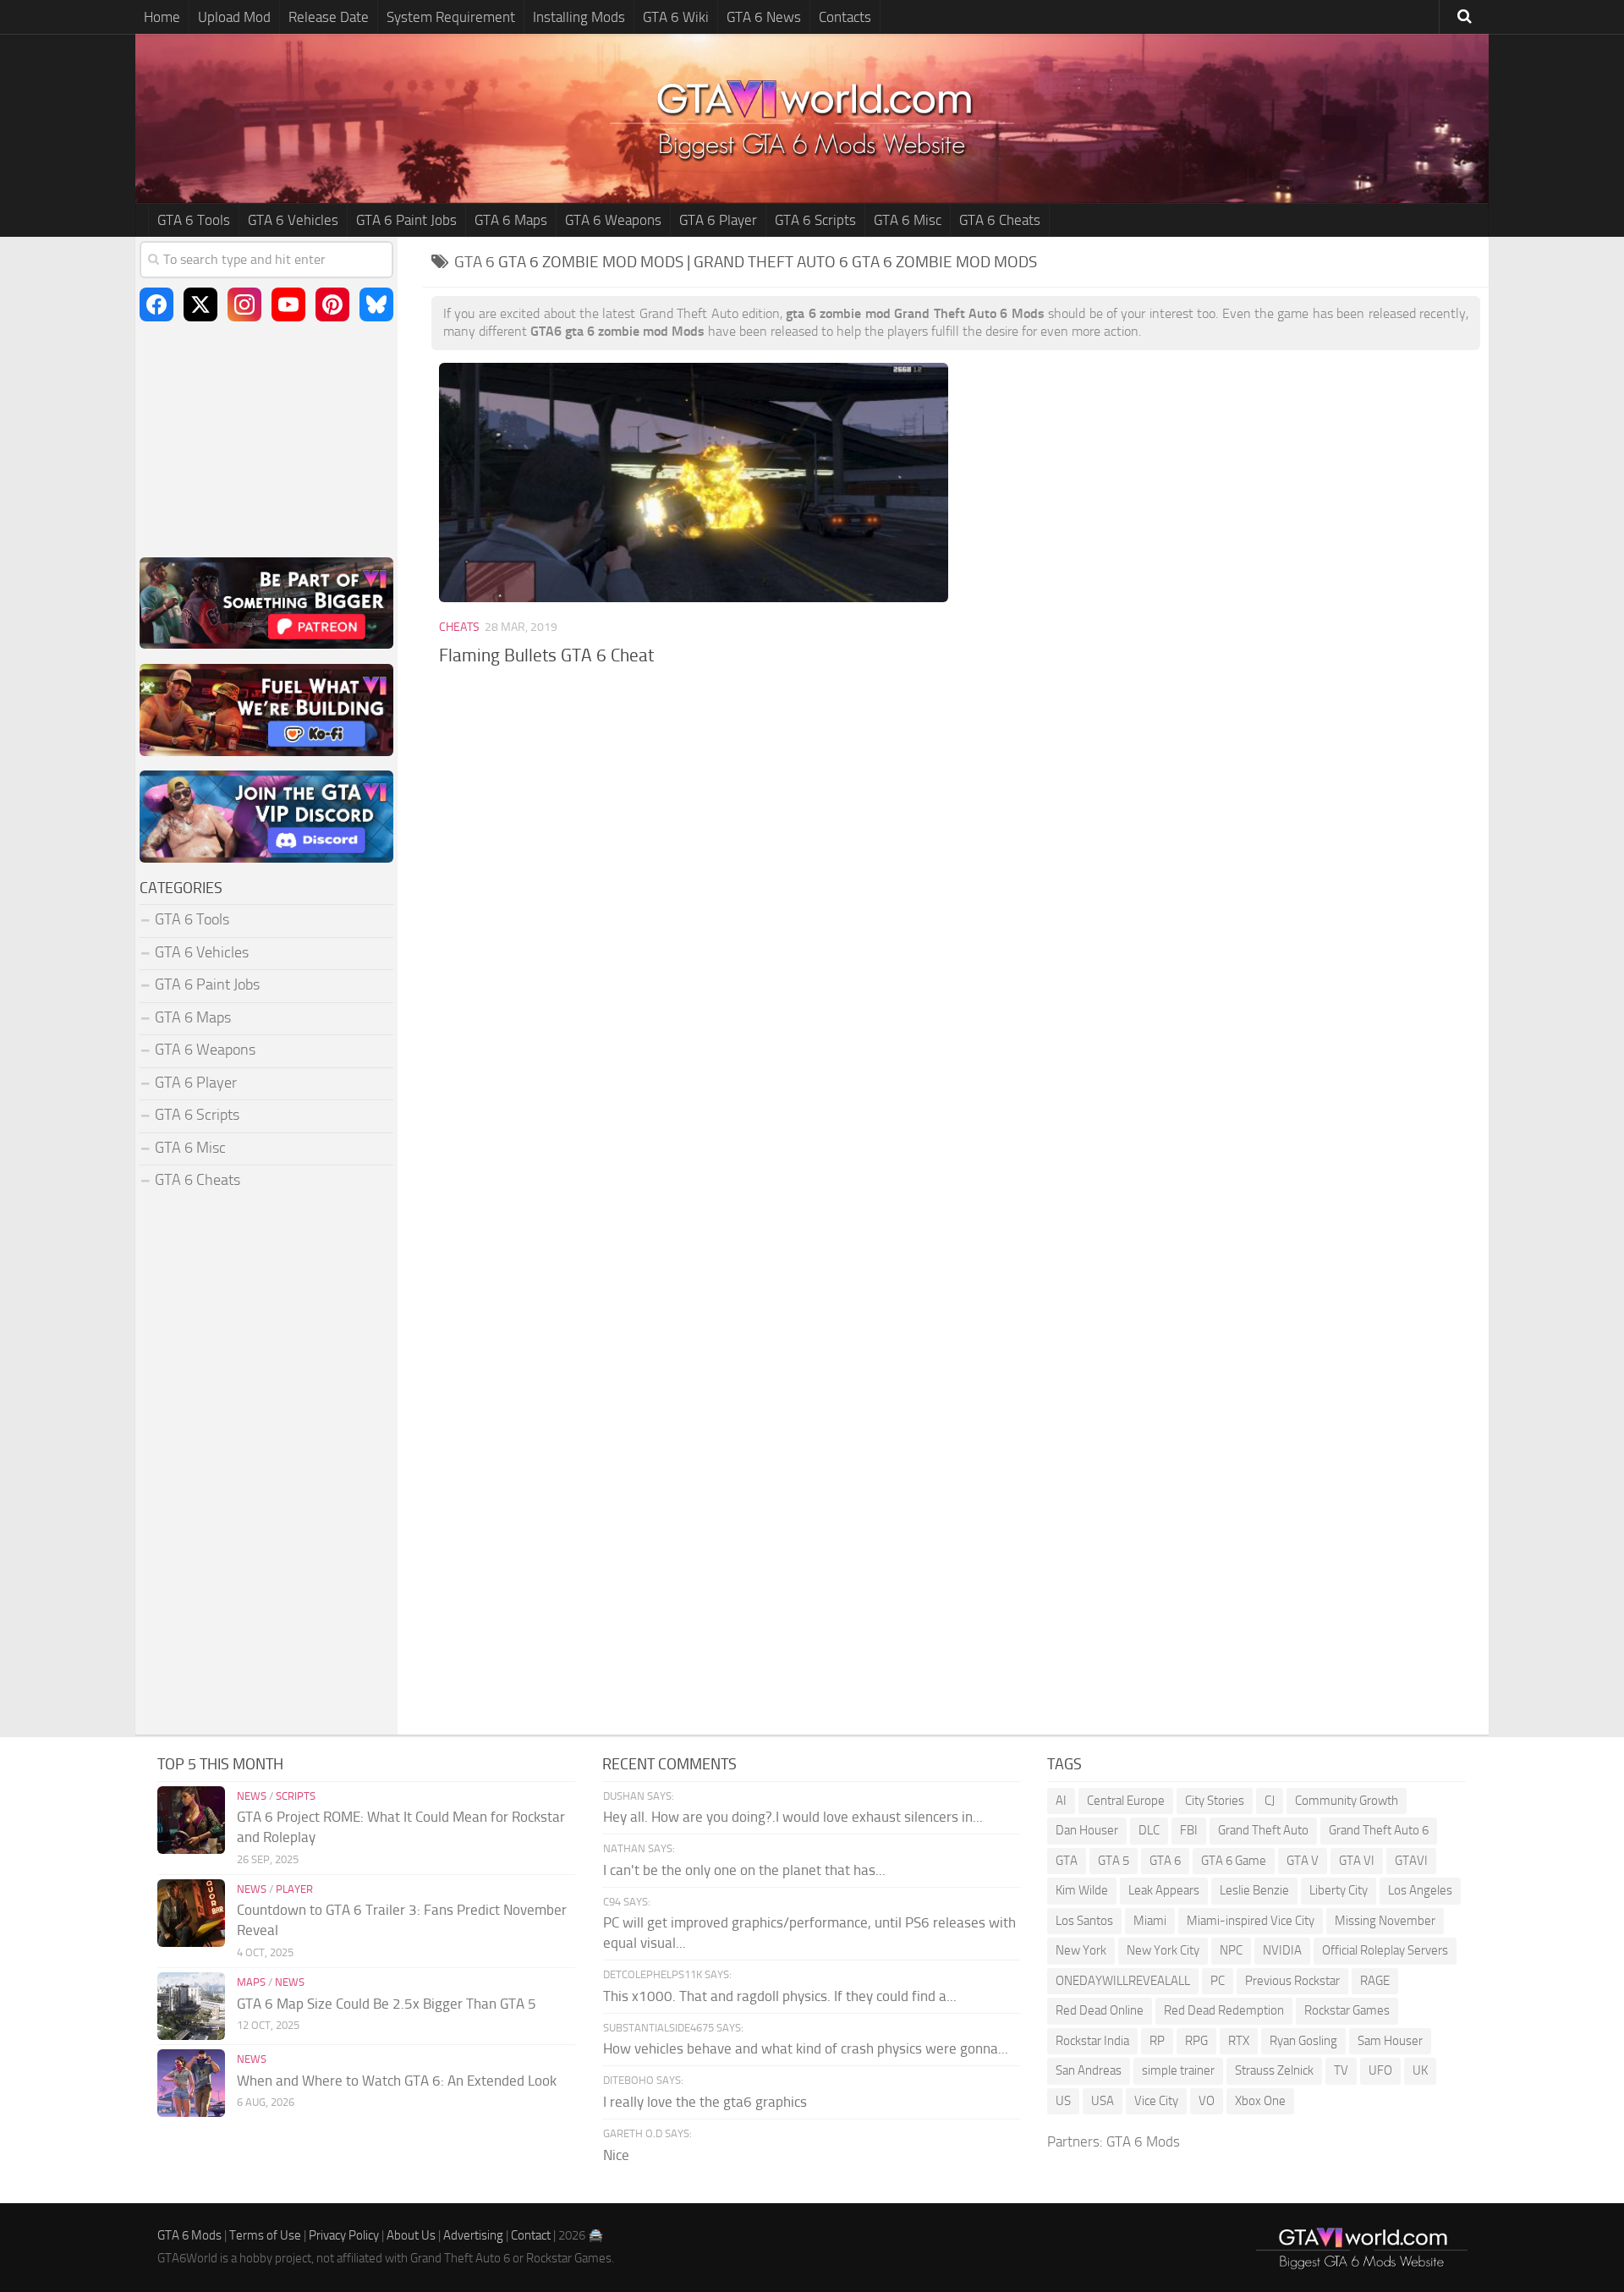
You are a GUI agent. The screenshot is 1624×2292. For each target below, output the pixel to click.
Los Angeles (1420, 1890)
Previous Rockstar (1292, 1981)
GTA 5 (1114, 1861)
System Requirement (451, 17)
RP (1157, 2041)
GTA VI (1357, 1861)
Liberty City (1339, 1890)
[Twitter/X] (200, 304)
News (252, 1796)
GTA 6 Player (718, 220)
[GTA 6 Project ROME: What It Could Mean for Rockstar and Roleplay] (191, 1820)
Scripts (296, 1796)
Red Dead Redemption (1224, 2010)
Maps (251, 1982)
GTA (1067, 1861)
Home (162, 17)
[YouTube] (288, 304)
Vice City (1156, 2101)
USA (1103, 2101)
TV (1341, 2070)
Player (294, 1889)
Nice (616, 2155)
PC (1218, 1981)
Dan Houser (1087, 1830)
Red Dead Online (1100, 2010)
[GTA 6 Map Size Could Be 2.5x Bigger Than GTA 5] (191, 2006)
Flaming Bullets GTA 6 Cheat (546, 655)
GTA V (1303, 1861)
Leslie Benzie (1254, 1890)
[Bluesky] (376, 304)
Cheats (459, 627)
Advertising (473, 2235)
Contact (531, 2235)
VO (1207, 2101)
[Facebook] (156, 304)
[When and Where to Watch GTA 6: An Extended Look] (191, 2083)
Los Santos (1084, 1921)
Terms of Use (265, 2235)
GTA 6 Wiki (676, 17)
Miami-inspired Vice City (1251, 1921)
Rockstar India (1092, 2041)
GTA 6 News (764, 17)
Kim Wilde (1082, 1890)
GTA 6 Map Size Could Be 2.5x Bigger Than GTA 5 (387, 2004)
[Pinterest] (332, 304)
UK (1420, 2070)
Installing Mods (579, 17)
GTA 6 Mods (1143, 2141)
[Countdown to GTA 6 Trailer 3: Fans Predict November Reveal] (191, 1913)
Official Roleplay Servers (1385, 1950)
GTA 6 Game (1234, 1861)
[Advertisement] (956, 820)
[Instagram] (244, 304)
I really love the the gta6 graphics (705, 2102)
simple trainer (1178, 2070)
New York (1081, 1950)
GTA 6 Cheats (1000, 220)
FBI (1189, 1830)
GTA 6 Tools (194, 220)
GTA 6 (1165, 1861)
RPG (1196, 2041)
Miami (1150, 1921)
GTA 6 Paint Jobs (406, 220)
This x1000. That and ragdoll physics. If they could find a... (780, 1996)
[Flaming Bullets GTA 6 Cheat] (693, 483)
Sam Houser (1390, 2041)
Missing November (1385, 1921)
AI (1061, 1801)
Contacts (845, 17)
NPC (1231, 1950)
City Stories (1215, 1801)
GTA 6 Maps (511, 220)
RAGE (1375, 1981)
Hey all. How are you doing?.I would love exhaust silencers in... (793, 1817)
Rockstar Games (1347, 2010)
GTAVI (1411, 1861)
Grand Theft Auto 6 (1379, 1830)
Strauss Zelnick (1274, 2070)
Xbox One (1260, 2101)
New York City (1163, 1950)
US (1063, 2101)
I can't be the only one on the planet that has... (744, 1870)
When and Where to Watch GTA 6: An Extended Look (397, 2081)
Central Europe (1126, 1801)
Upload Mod (234, 17)
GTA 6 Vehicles (293, 220)
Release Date (329, 17)
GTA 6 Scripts (815, 220)
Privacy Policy (344, 2235)
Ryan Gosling (1303, 2041)
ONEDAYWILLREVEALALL (1123, 1981)
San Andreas (1089, 2070)
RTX (1239, 2041)
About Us (411, 2235)
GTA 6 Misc (908, 220)
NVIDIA (1282, 1950)
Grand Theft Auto (1263, 1830)
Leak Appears (1164, 1890)
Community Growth (1347, 1801)
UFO (1380, 2070)
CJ (1270, 1801)
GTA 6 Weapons (613, 220)
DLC (1149, 1830)
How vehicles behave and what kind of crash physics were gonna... (806, 2048)
